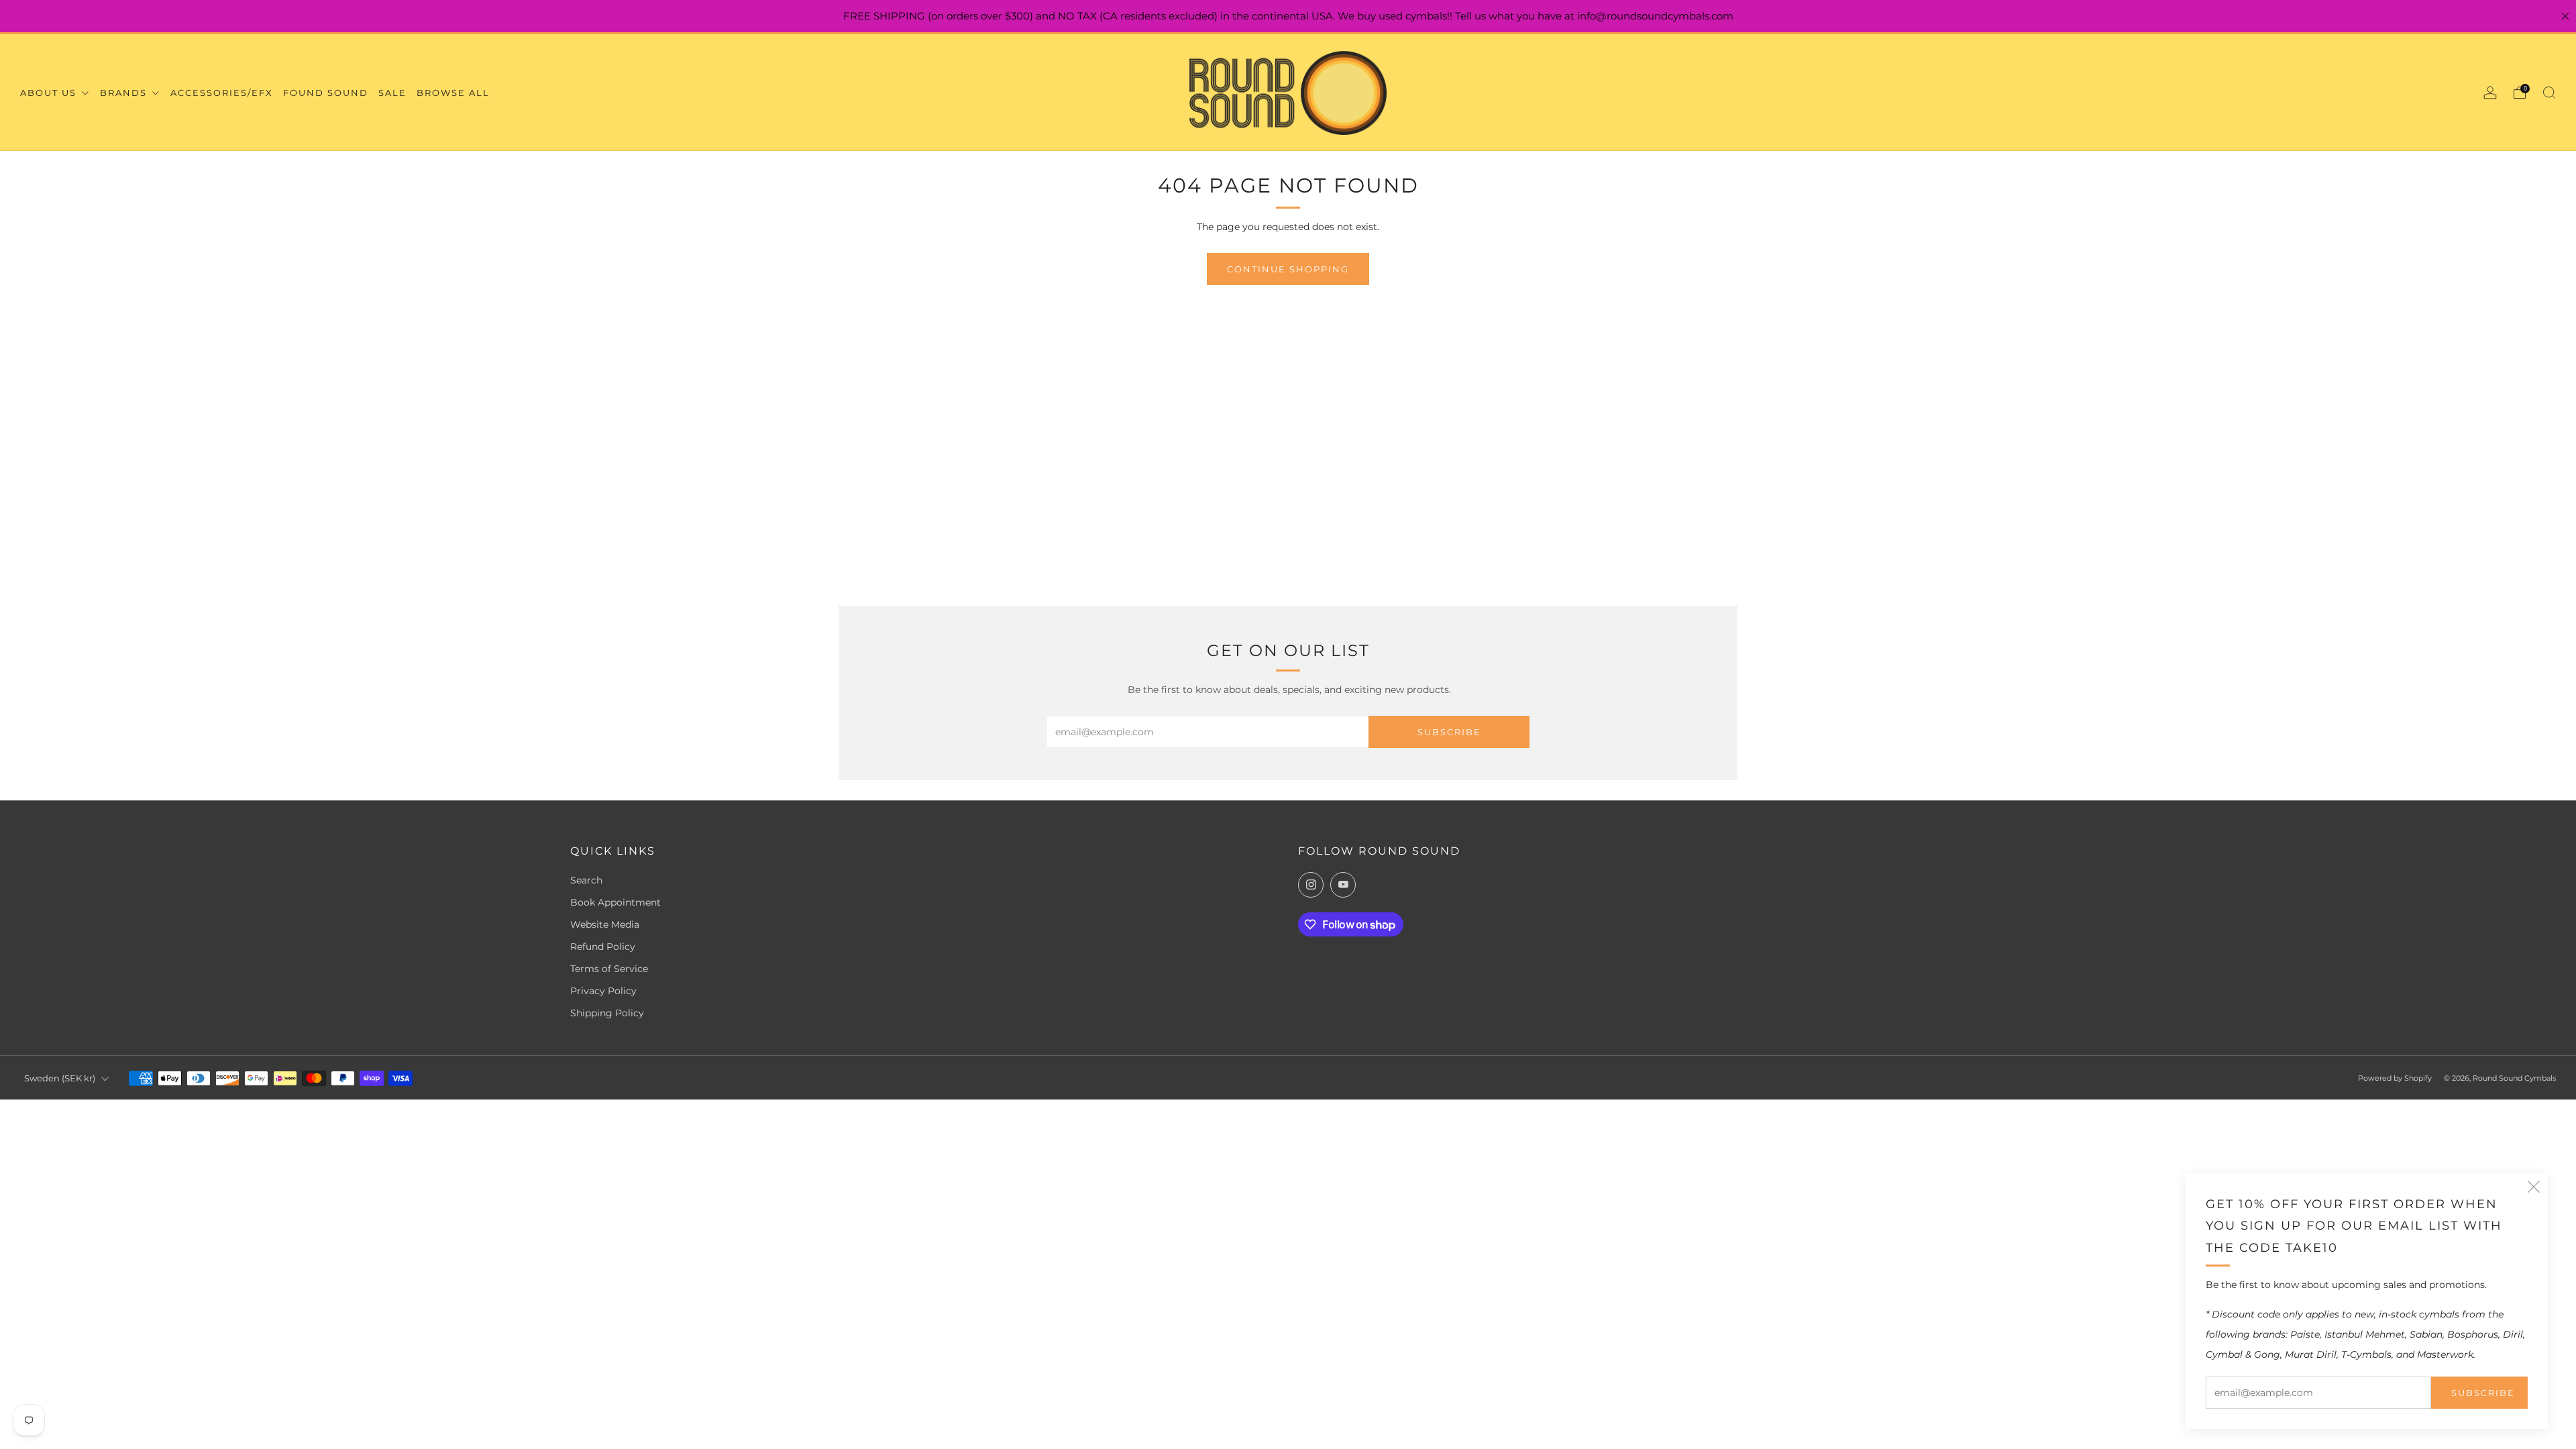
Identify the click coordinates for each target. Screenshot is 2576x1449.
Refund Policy (603, 947)
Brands (125, 93)
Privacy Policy (603, 991)
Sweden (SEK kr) (60, 1078)
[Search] (2549, 93)
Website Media (605, 924)
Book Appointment (615, 902)
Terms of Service (609, 969)
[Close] (2565, 16)
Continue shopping (1288, 269)
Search (586, 880)
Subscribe (2483, 1393)
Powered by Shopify (2395, 1078)
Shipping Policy (607, 1013)
